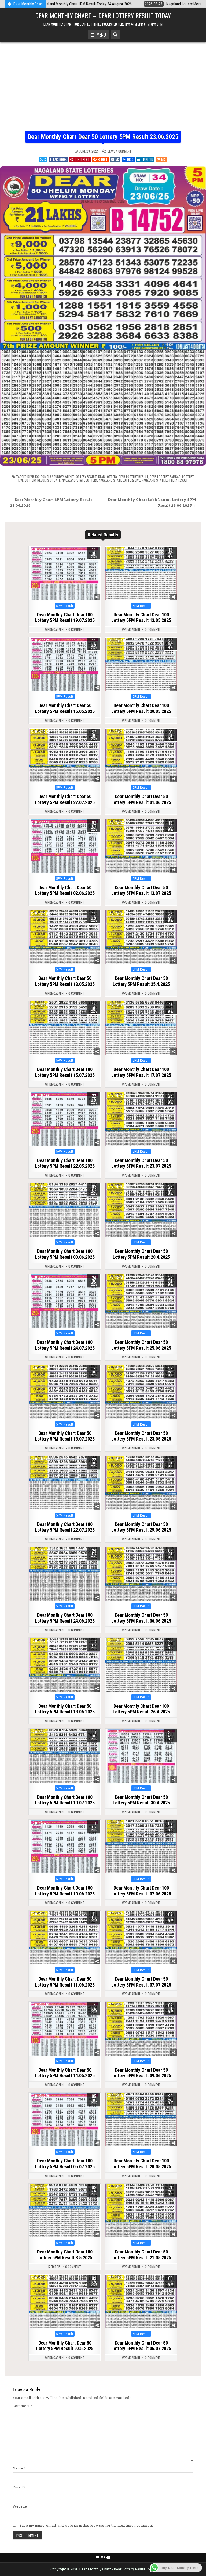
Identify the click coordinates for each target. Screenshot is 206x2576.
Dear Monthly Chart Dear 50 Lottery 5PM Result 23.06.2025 (103, 137)
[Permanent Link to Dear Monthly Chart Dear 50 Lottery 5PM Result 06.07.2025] (141, 2302)
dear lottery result (133, 477)
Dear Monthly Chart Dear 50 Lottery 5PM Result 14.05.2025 (65, 2073)
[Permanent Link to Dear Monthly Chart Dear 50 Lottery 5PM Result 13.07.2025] (141, 846)
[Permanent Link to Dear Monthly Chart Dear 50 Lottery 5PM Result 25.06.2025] (141, 1301)
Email (19, 2487)
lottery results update (43, 480)
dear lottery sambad (165, 477)
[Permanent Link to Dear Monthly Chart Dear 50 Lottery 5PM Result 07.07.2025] (141, 1938)
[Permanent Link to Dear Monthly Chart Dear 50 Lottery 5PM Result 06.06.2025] (141, 1574)
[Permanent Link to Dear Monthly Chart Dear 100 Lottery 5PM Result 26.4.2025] (141, 1665)
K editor (54, 2267)
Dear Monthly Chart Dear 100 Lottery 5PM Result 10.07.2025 (65, 1800)
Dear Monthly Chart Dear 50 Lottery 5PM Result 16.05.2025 (65, 708)
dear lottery (108, 477)
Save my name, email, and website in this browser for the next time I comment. (87, 2525)
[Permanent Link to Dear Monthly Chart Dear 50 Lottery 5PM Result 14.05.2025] (65, 2029)
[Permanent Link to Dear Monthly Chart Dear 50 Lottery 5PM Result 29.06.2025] (141, 1483)
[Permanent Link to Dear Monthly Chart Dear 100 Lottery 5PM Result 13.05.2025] (141, 573)
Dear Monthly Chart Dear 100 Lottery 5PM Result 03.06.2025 (65, 1254)
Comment (22, 2406)
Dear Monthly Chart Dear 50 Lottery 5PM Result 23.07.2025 (141, 1163)
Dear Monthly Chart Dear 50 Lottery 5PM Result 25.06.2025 (141, 1345)
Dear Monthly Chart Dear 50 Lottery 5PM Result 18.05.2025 (65, 981)
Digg (130, 159)
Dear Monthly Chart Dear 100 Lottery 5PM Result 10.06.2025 (65, 1891)
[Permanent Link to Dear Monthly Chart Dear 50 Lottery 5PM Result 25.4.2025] (141, 937)
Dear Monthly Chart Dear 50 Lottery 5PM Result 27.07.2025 (65, 799)
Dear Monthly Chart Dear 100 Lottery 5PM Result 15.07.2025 (65, 1072)
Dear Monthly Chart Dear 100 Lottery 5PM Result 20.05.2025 (141, 2164)
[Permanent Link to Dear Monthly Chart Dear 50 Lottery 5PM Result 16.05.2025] (65, 664)
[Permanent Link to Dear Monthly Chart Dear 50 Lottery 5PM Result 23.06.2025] (103, 316)
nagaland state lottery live (119, 480)
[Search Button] (115, 35)
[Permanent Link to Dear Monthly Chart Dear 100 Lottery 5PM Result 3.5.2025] (65, 2211)
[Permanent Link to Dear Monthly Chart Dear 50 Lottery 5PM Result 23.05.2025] (141, 1392)
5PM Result (65, 606)
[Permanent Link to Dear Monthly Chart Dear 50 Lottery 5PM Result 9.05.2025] (65, 2302)
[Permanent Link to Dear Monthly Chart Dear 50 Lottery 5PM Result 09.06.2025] (141, 2029)
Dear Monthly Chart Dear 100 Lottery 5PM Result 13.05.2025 (141, 618)
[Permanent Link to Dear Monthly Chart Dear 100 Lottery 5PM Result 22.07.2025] (65, 1483)
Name (19, 2468)
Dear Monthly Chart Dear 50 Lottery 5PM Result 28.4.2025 (141, 1254)
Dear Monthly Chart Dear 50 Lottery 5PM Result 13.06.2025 (65, 1709)
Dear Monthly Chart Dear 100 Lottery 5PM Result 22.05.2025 (65, 1163)
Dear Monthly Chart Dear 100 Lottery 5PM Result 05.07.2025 (65, 2164)
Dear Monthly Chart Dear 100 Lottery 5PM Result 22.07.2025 (65, 1527)
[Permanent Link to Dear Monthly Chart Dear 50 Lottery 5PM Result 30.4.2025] (141, 1756)
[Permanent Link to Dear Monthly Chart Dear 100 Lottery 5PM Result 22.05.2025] (65, 1119)
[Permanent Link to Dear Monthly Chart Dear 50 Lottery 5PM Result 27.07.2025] (65, 755)
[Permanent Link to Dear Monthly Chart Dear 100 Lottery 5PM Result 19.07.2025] (65, 573)
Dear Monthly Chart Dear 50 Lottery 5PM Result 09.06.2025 (141, 2073)
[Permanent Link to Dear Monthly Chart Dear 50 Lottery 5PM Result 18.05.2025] (65, 937)
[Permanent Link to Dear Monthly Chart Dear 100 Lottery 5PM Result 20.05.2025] (141, 2120)
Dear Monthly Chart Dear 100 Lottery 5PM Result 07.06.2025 (141, 1891)
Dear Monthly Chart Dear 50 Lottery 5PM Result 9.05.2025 (65, 2346)
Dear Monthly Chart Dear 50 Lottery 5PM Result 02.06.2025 (65, 890)
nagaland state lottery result (165, 480)
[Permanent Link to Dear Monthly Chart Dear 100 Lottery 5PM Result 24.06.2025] (65, 1574)
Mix (163, 159)
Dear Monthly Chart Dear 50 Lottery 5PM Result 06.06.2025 (141, 1618)
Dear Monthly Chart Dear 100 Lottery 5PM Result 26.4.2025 (141, 1709)
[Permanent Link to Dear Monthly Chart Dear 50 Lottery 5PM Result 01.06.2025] (141, 755)
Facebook (60, 159)
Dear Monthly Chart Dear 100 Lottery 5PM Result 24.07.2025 (65, 1345)
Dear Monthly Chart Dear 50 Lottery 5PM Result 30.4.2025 (141, 1800)
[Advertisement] (103, 91)
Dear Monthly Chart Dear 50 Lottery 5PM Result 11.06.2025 (65, 1982)
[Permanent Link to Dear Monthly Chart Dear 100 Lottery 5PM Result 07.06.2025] (141, 1847)
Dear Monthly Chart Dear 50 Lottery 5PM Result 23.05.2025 (141, 1436)
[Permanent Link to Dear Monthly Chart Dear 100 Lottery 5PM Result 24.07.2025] (65, 1301)
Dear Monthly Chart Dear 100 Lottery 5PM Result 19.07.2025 (65, 618)
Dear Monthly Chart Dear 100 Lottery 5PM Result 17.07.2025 (141, 1072)
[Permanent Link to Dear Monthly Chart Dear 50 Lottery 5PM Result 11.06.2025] (65, 1938)
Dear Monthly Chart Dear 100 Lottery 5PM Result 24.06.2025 (65, 1618)
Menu (100, 35)
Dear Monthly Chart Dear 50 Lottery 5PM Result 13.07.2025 (141, 890)
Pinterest (82, 159)
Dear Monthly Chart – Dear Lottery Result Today (103, 15)
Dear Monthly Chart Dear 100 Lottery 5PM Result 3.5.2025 (65, 2255)
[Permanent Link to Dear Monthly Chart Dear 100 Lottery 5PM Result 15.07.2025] (65, 1028)
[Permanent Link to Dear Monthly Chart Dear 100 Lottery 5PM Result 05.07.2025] (65, 2120)
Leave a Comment (120, 151)
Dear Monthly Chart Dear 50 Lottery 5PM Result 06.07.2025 (141, 2346)
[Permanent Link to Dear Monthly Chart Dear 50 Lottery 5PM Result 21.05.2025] (141, 2211)
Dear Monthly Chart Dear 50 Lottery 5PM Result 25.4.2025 (141, 981)
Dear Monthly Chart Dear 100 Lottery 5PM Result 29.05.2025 (141, 708)
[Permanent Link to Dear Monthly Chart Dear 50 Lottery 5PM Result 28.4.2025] (141, 1210)
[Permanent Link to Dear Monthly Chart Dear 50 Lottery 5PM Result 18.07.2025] (65, 1392)
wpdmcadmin (54, 629)
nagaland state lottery (80, 480)
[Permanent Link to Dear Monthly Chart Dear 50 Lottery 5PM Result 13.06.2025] (65, 1665)
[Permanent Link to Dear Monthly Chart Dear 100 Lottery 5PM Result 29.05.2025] (141, 664)
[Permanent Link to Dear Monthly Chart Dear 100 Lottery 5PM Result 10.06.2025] (65, 1847)
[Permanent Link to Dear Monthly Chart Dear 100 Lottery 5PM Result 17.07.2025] (141, 1028)
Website (20, 2506)
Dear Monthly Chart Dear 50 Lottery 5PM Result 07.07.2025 (141, 1982)
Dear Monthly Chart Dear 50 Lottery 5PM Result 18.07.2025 (65, 1436)
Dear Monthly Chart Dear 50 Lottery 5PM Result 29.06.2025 (141, 1527)
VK (117, 159)
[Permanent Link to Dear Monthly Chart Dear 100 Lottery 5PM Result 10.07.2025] (65, 1756)
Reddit (103, 159)
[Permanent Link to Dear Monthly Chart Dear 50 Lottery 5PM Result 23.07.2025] (141, 1119)
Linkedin (147, 159)
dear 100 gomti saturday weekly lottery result (62, 477)
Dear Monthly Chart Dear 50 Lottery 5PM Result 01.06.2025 (141, 799)
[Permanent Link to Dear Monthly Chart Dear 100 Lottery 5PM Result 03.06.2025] (65, 1210)
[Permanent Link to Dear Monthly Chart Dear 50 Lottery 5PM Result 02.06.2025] (65, 846)
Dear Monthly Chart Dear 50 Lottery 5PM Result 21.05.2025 (141, 2255)
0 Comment (76, 629)
